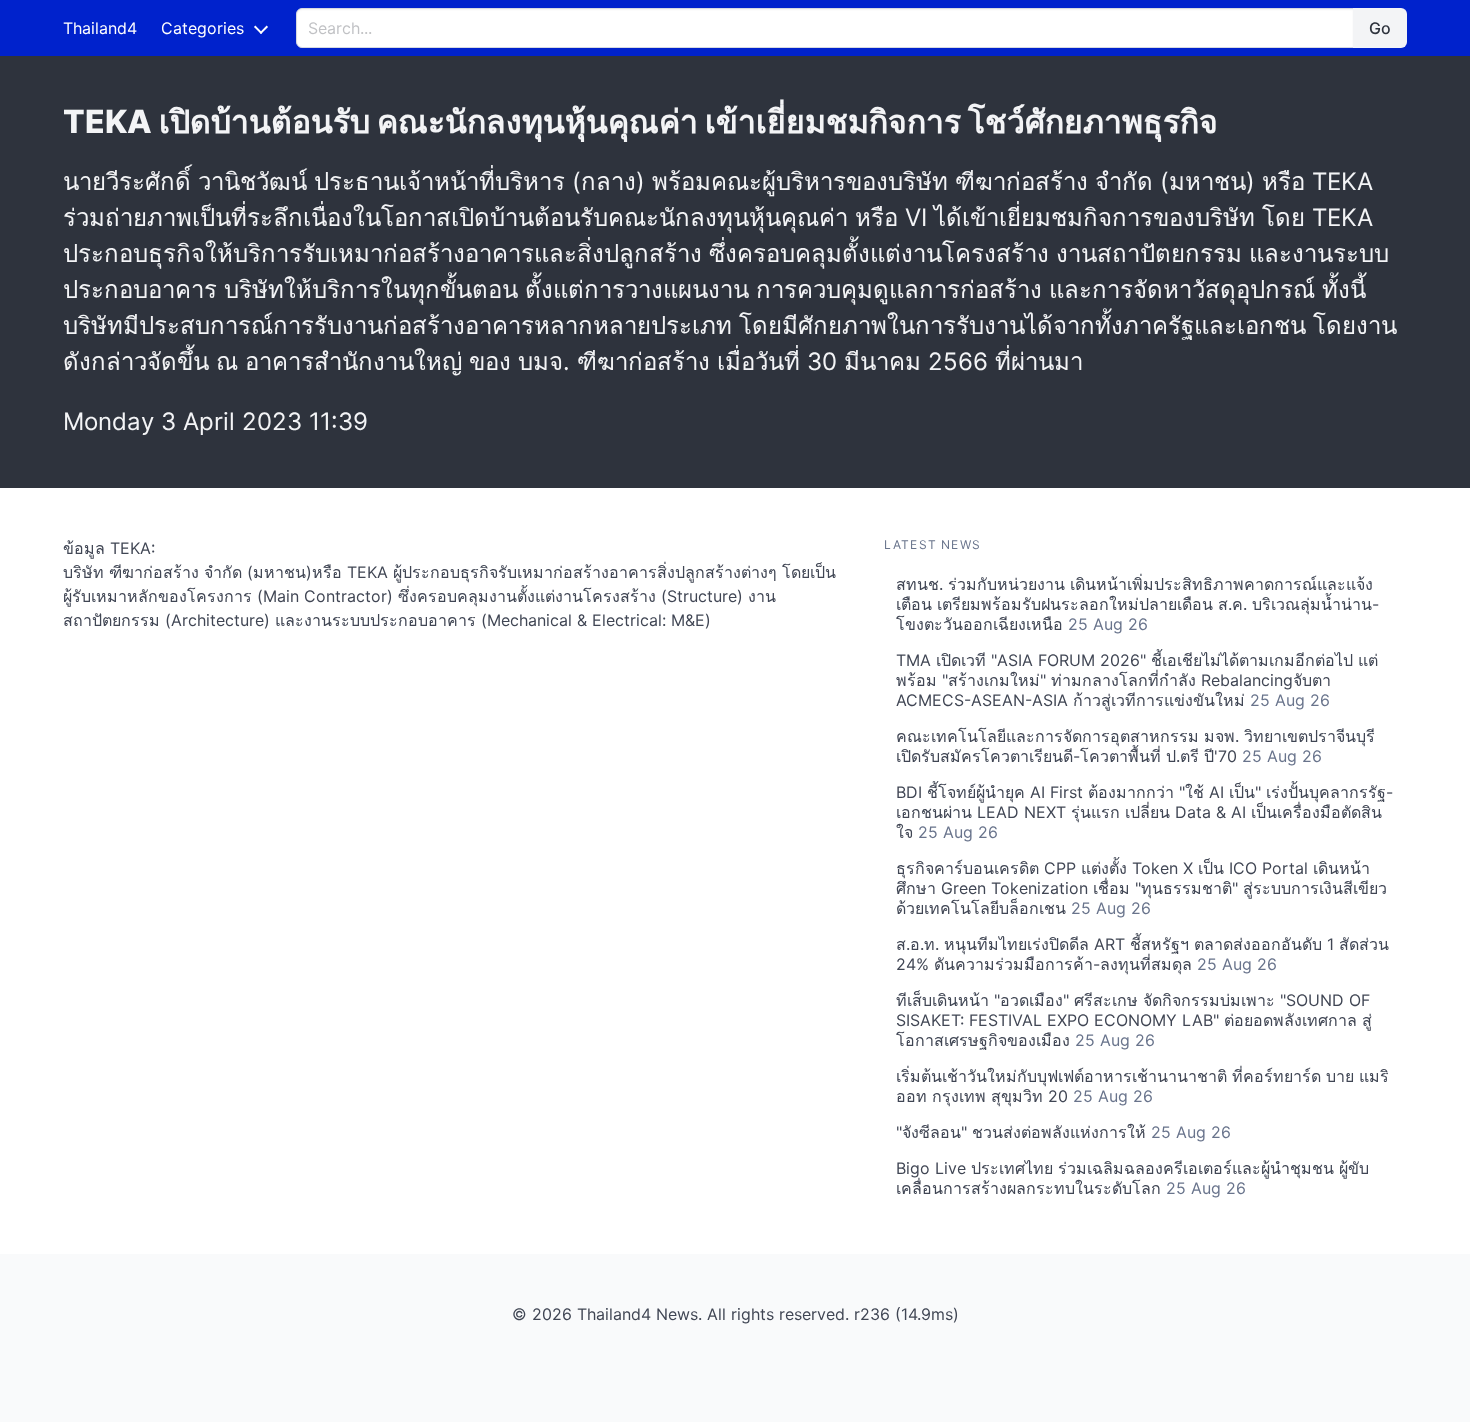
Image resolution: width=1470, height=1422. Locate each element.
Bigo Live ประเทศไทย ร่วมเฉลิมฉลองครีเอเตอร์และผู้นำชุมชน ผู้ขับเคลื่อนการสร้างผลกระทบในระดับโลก (1132, 1178)
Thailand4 (100, 28)
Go (1380, 28)
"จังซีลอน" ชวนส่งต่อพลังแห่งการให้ (1063, 1132)
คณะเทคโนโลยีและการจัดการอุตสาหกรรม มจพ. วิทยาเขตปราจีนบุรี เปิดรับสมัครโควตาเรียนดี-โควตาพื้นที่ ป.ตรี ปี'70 (1135, 746)
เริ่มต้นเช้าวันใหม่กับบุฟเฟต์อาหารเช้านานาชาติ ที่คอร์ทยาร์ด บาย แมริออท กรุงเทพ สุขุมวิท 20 (1142, 1086)
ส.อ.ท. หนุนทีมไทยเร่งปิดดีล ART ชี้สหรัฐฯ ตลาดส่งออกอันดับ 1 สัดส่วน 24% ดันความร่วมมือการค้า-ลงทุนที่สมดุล (1142, 954)
